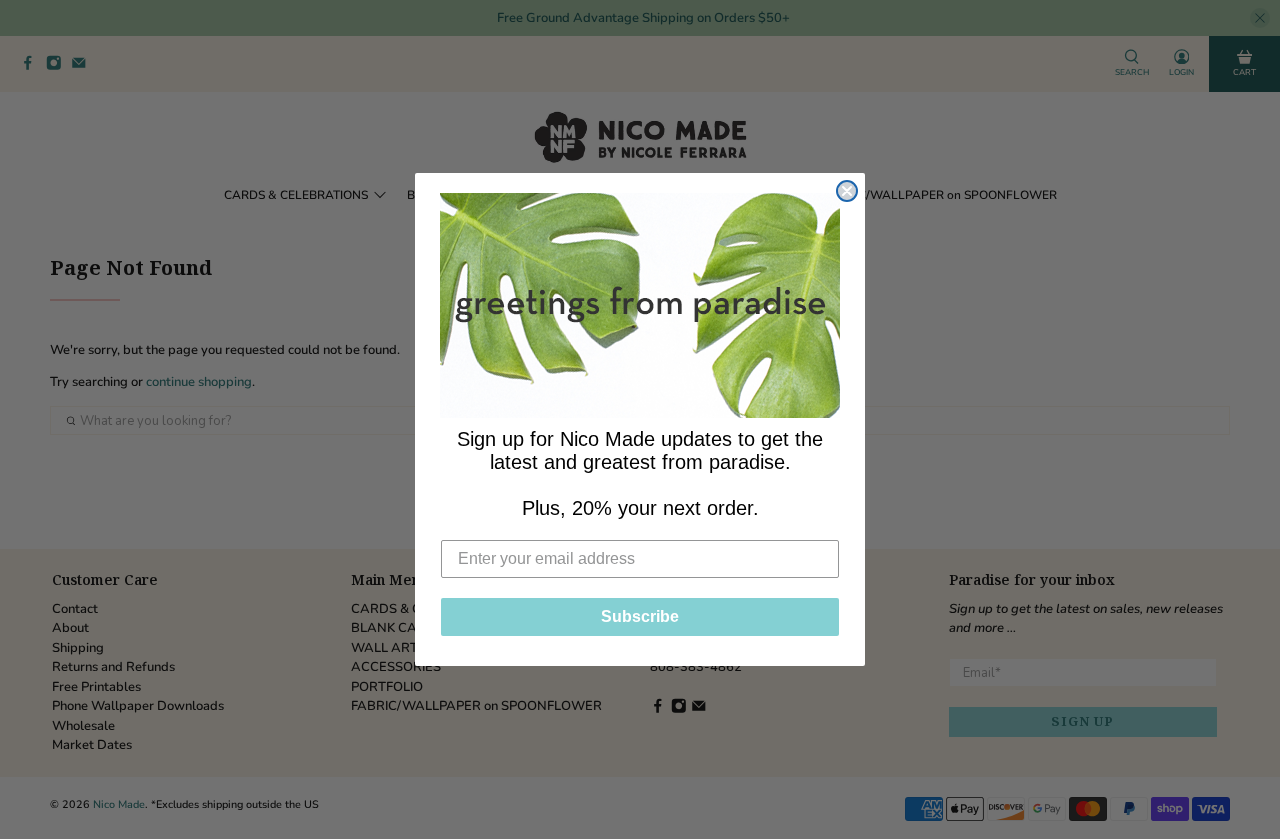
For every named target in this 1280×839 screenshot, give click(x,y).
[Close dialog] (847, 191)
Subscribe (640, 616)
